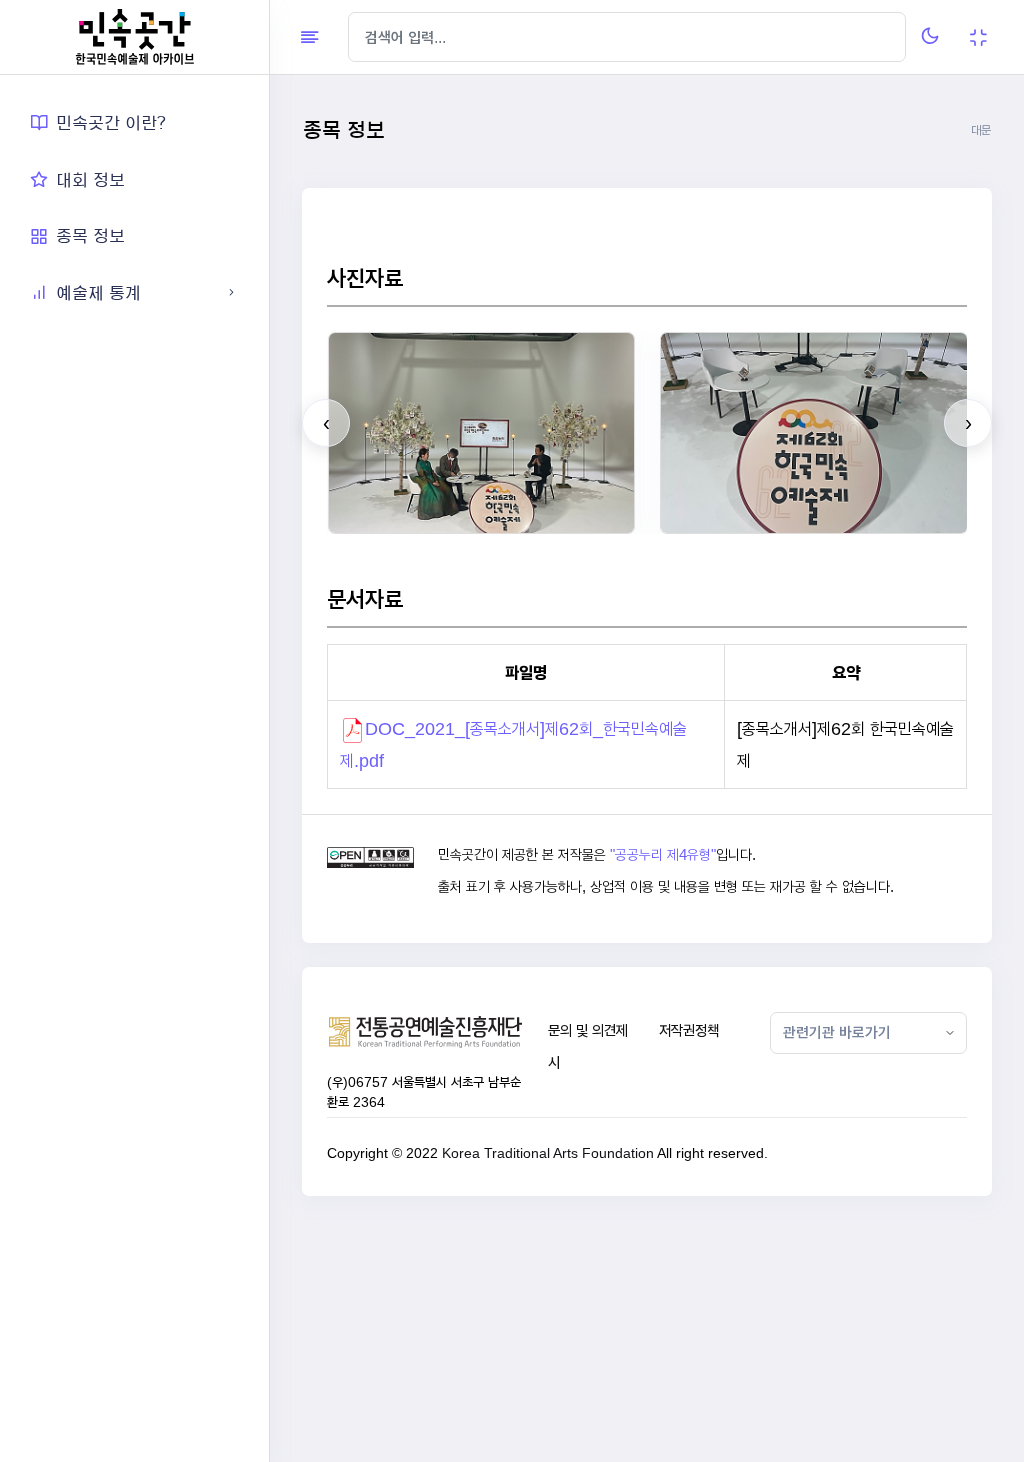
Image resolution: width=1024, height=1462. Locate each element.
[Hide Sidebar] (309, 37)
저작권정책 (689, 1030)
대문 (981, 130)
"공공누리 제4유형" (663, 855)
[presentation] (326, 423)
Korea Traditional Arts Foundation (548, 1153)
